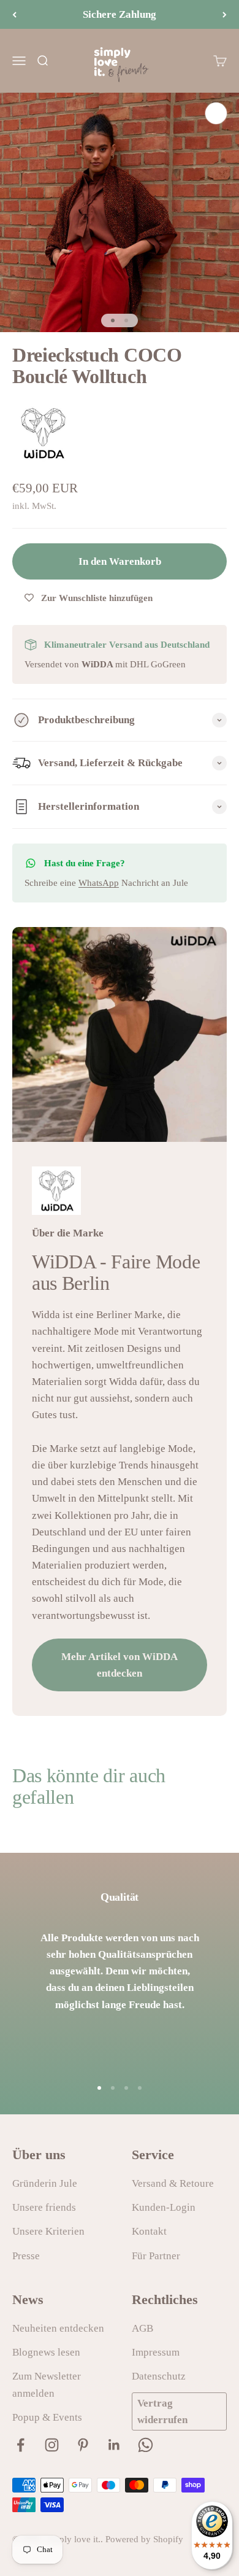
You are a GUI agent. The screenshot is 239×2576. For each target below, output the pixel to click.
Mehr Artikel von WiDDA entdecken (120, 1665)
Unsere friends (44, 2207)
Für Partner (156, 2256)
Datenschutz (159, 2376)
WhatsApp (99, 883)
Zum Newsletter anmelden (47, 2384)
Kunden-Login (164, 2207)
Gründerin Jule (45, 2183)
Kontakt (149, 2231)
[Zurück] (14, 14)
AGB (142, 2328)
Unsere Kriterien (48, 2231)
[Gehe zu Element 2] (126, 320)
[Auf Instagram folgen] (52, 2445)
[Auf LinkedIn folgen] (114, 2445)
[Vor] (225, 14)
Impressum (156, 2352)
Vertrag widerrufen (162, 2411)
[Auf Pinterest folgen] (83, 2445)
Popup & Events (47, 2417)
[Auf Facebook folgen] (21, 2445)
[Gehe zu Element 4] (140, 2088)
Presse (26, 2256)
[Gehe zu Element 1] (113, 320)
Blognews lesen (46, 2352)
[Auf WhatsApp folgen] (146, 2445)
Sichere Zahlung (120, 14)
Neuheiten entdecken (58, 2328)
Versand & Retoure (173, 2183)
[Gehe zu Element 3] (126, 2088)
